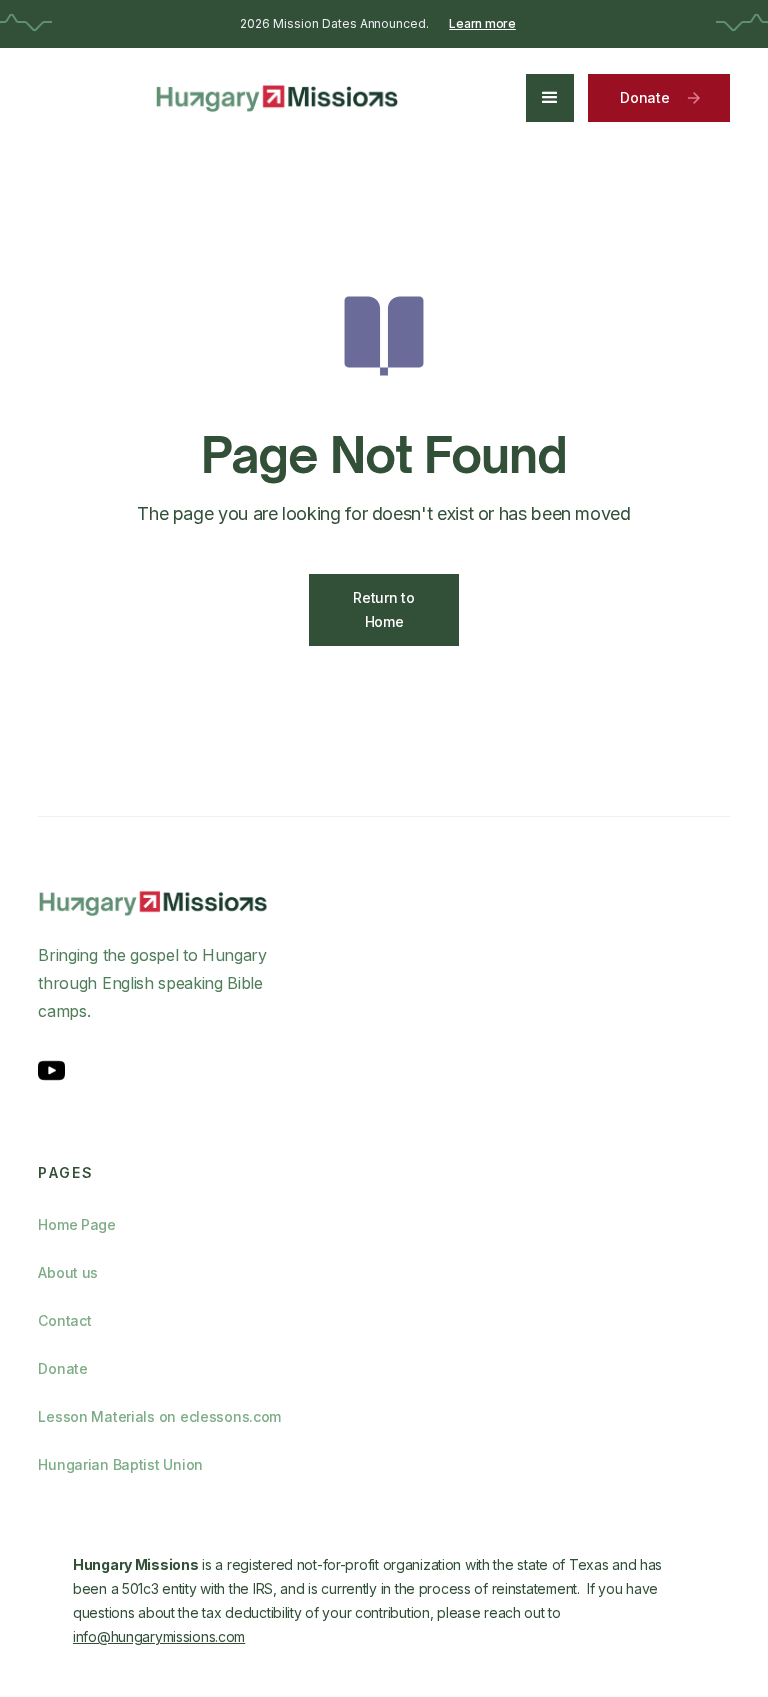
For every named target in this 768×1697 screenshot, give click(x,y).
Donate (62, 1368)
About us (68, 1272)
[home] (277, 98)
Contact (64, 1320)
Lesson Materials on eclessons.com (159, 1416)
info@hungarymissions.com (159, 1636)
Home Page (76, 1224)
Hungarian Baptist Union (120, 1464)
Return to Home (383, 609)
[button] (550, 98)
